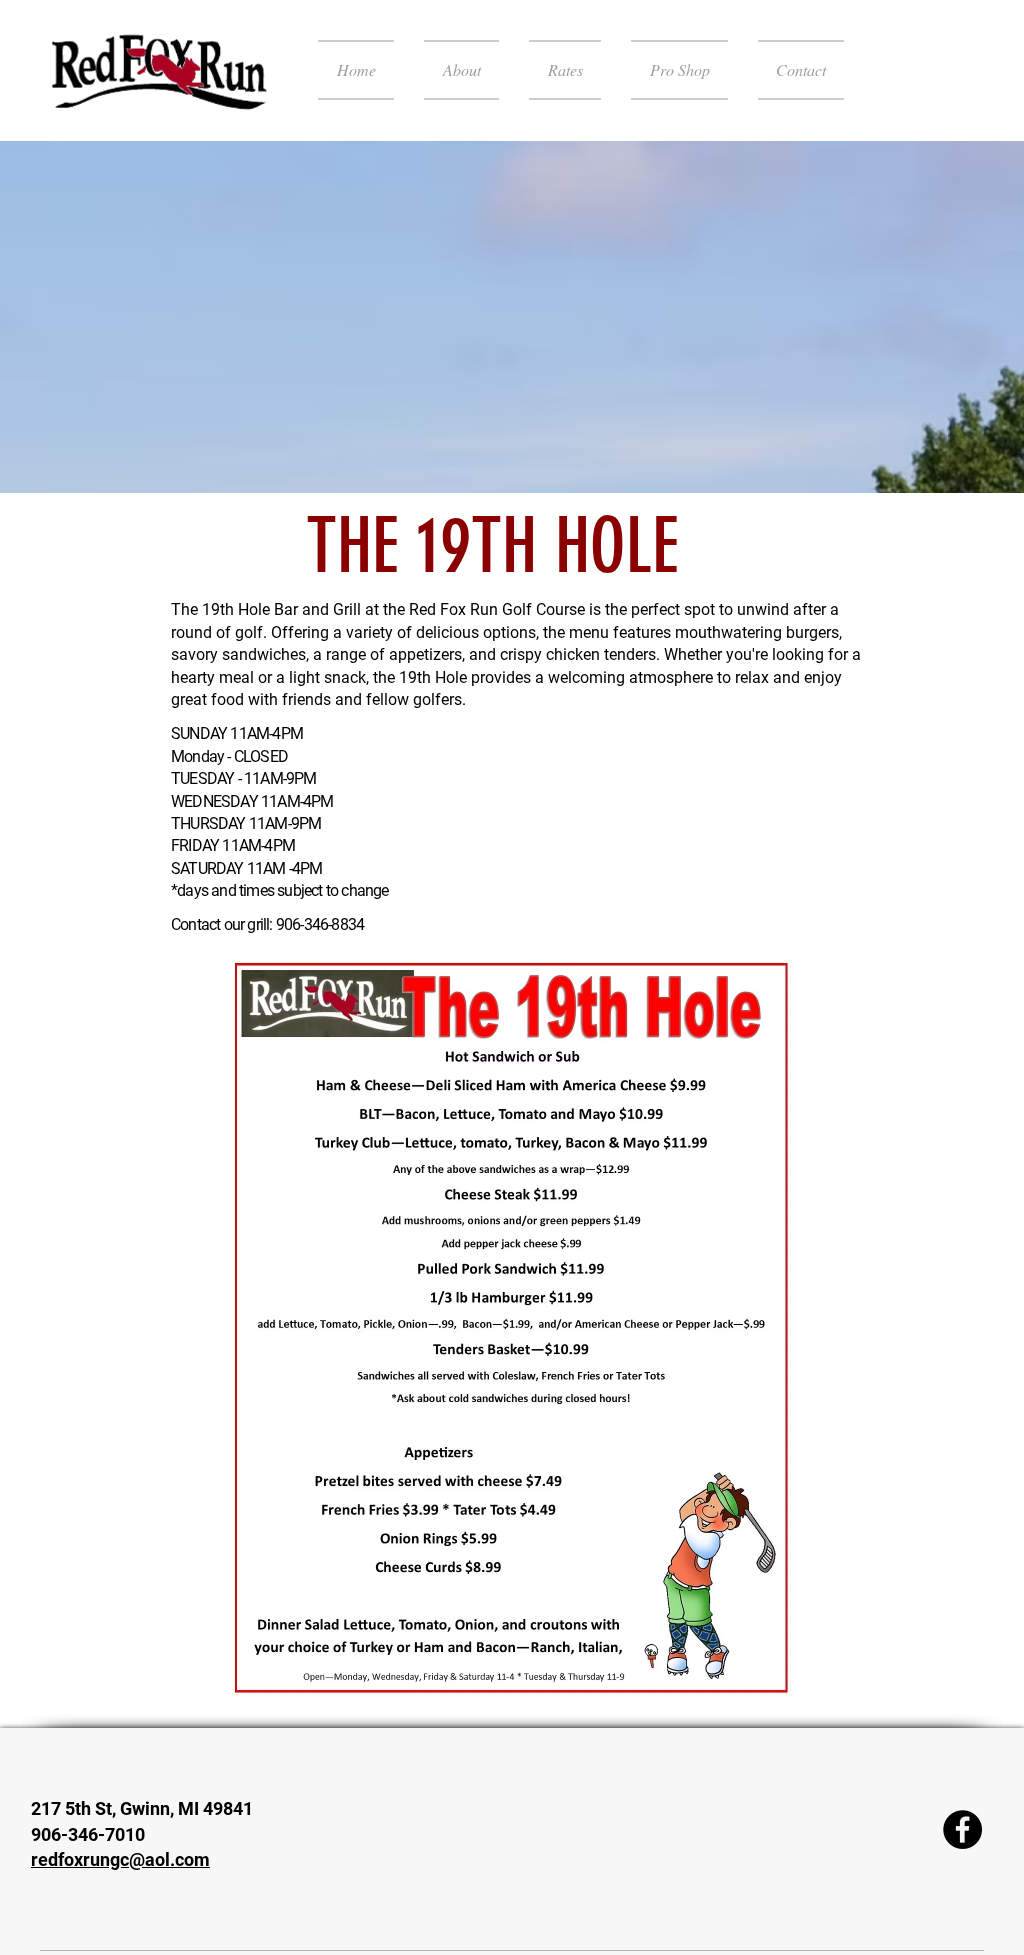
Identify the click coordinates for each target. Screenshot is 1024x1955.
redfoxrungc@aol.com (120, 1859)
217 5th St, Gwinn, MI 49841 (142, 1808)
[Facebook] (962, 1829)
